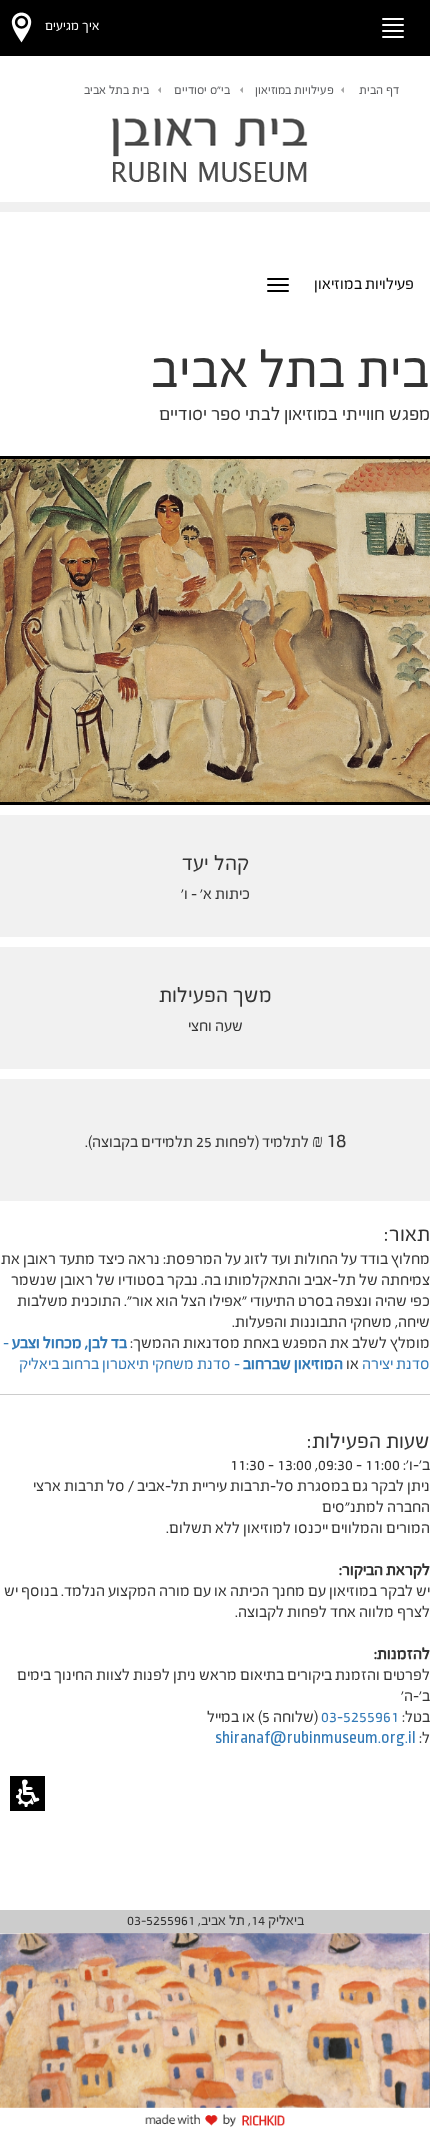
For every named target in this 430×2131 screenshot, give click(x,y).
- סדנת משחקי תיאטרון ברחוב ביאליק (181, 1363)
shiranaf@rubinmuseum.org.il (315, 1737)
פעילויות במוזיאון (294, 90)
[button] (335, 24)
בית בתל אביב (116, 90)
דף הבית (379, 90)
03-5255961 (360, 1716)
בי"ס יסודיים (202, 90)
